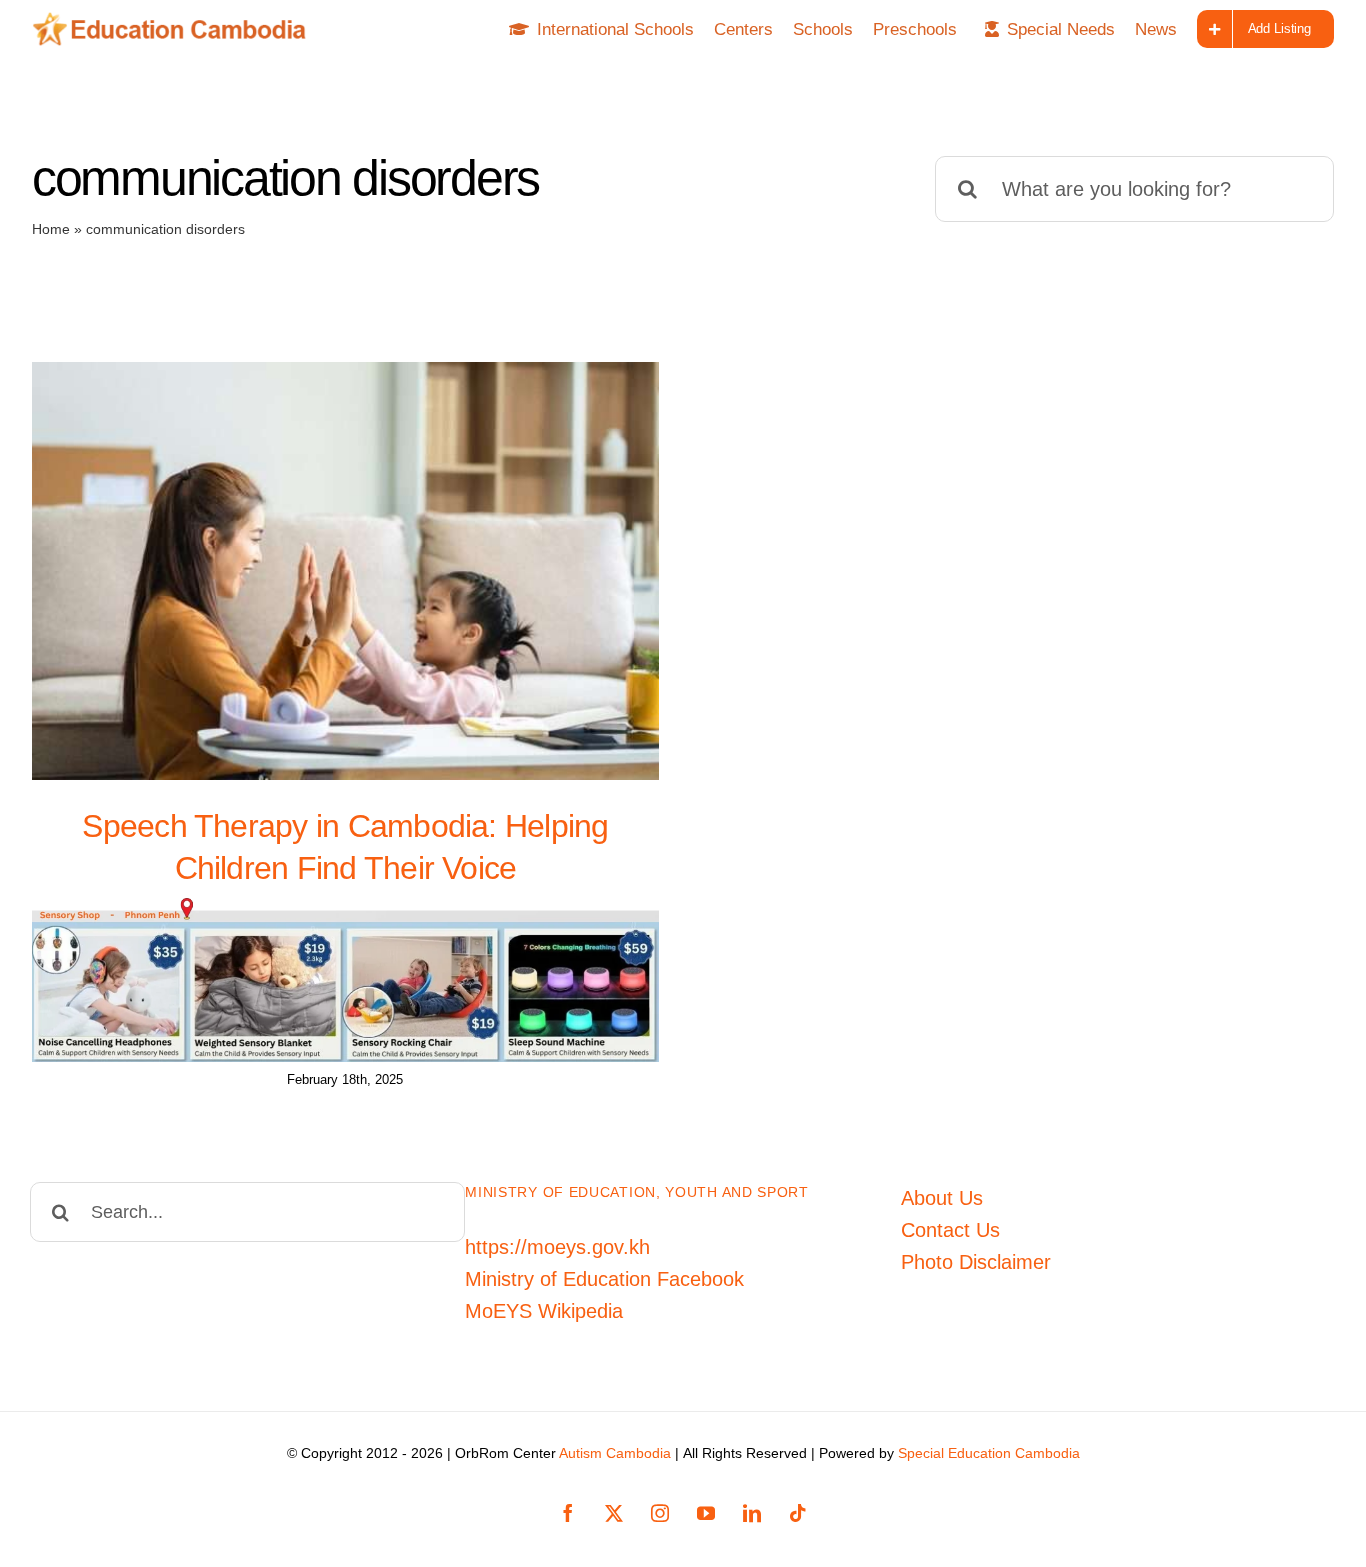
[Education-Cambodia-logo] (175, 22)
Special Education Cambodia (989, 1453)
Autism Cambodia (615, 1453)
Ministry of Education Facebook (604, 1279)
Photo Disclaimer (976, 1262)
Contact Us (950, 1230)
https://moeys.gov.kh (557, 1247)
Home (51, 229)
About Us (942, 1198)
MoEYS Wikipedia (544, 1311)
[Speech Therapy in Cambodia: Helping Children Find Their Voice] (345, 571)
